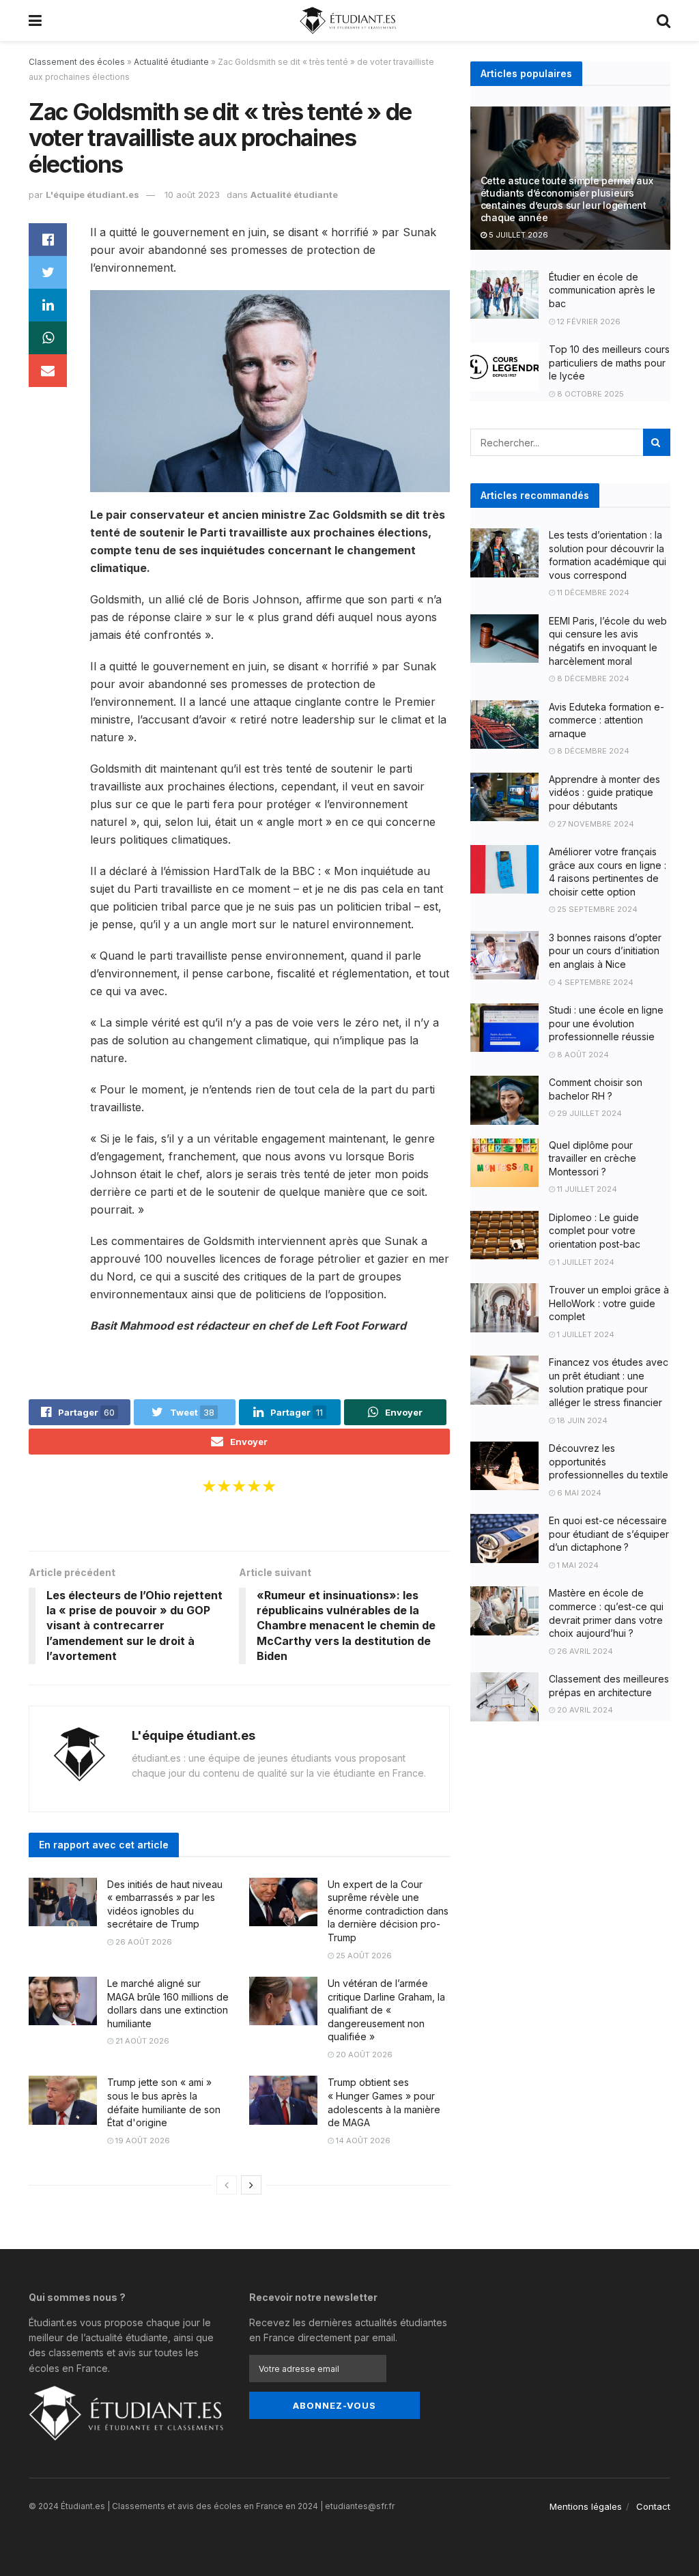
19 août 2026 (142, 2141)
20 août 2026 (363, 2055)
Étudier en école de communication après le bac (602, 290)
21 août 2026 (141, 2041)
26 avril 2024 (584, 1651)
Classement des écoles (77, 62)
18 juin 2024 (581, 1420)
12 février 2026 (588, 321)
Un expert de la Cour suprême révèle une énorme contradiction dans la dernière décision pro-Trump (388, 1911)
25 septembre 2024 (596, 909)
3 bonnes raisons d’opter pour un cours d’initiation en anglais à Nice (605, 951)
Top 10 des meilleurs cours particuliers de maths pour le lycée (609, 362)
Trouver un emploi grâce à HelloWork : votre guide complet (609, 1303)
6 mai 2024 (578, 1493)
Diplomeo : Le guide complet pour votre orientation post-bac (595, 1231)
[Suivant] (251, 2185)
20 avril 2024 (584, 1710)
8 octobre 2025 (589, 394)
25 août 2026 (363, 1956)
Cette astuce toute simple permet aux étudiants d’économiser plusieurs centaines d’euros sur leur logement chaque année (567, 199)
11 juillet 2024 (586, 1189)
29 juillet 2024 (588, 1113)
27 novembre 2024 (595, 824)
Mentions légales (586, 2506)
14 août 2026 (362, 2141)
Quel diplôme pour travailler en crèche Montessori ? (593, 1158)
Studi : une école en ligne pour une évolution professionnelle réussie (606, 1023)
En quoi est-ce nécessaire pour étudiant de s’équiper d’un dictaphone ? (609, 1534)
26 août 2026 (143, 1942)
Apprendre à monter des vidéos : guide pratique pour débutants (604, 792)
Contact (653, 2506)
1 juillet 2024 (585, 1262)
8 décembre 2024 (592, 678)
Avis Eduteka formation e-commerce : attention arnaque (607, 720)
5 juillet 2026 (517, 235)
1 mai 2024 (577, 1565)
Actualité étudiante (171, 62)
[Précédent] (227, 2185)
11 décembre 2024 (592, 592)
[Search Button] (657, 442)
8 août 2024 (582, 1055)
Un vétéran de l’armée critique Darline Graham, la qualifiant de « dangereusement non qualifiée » (386, 2010)
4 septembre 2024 (594, 982)
